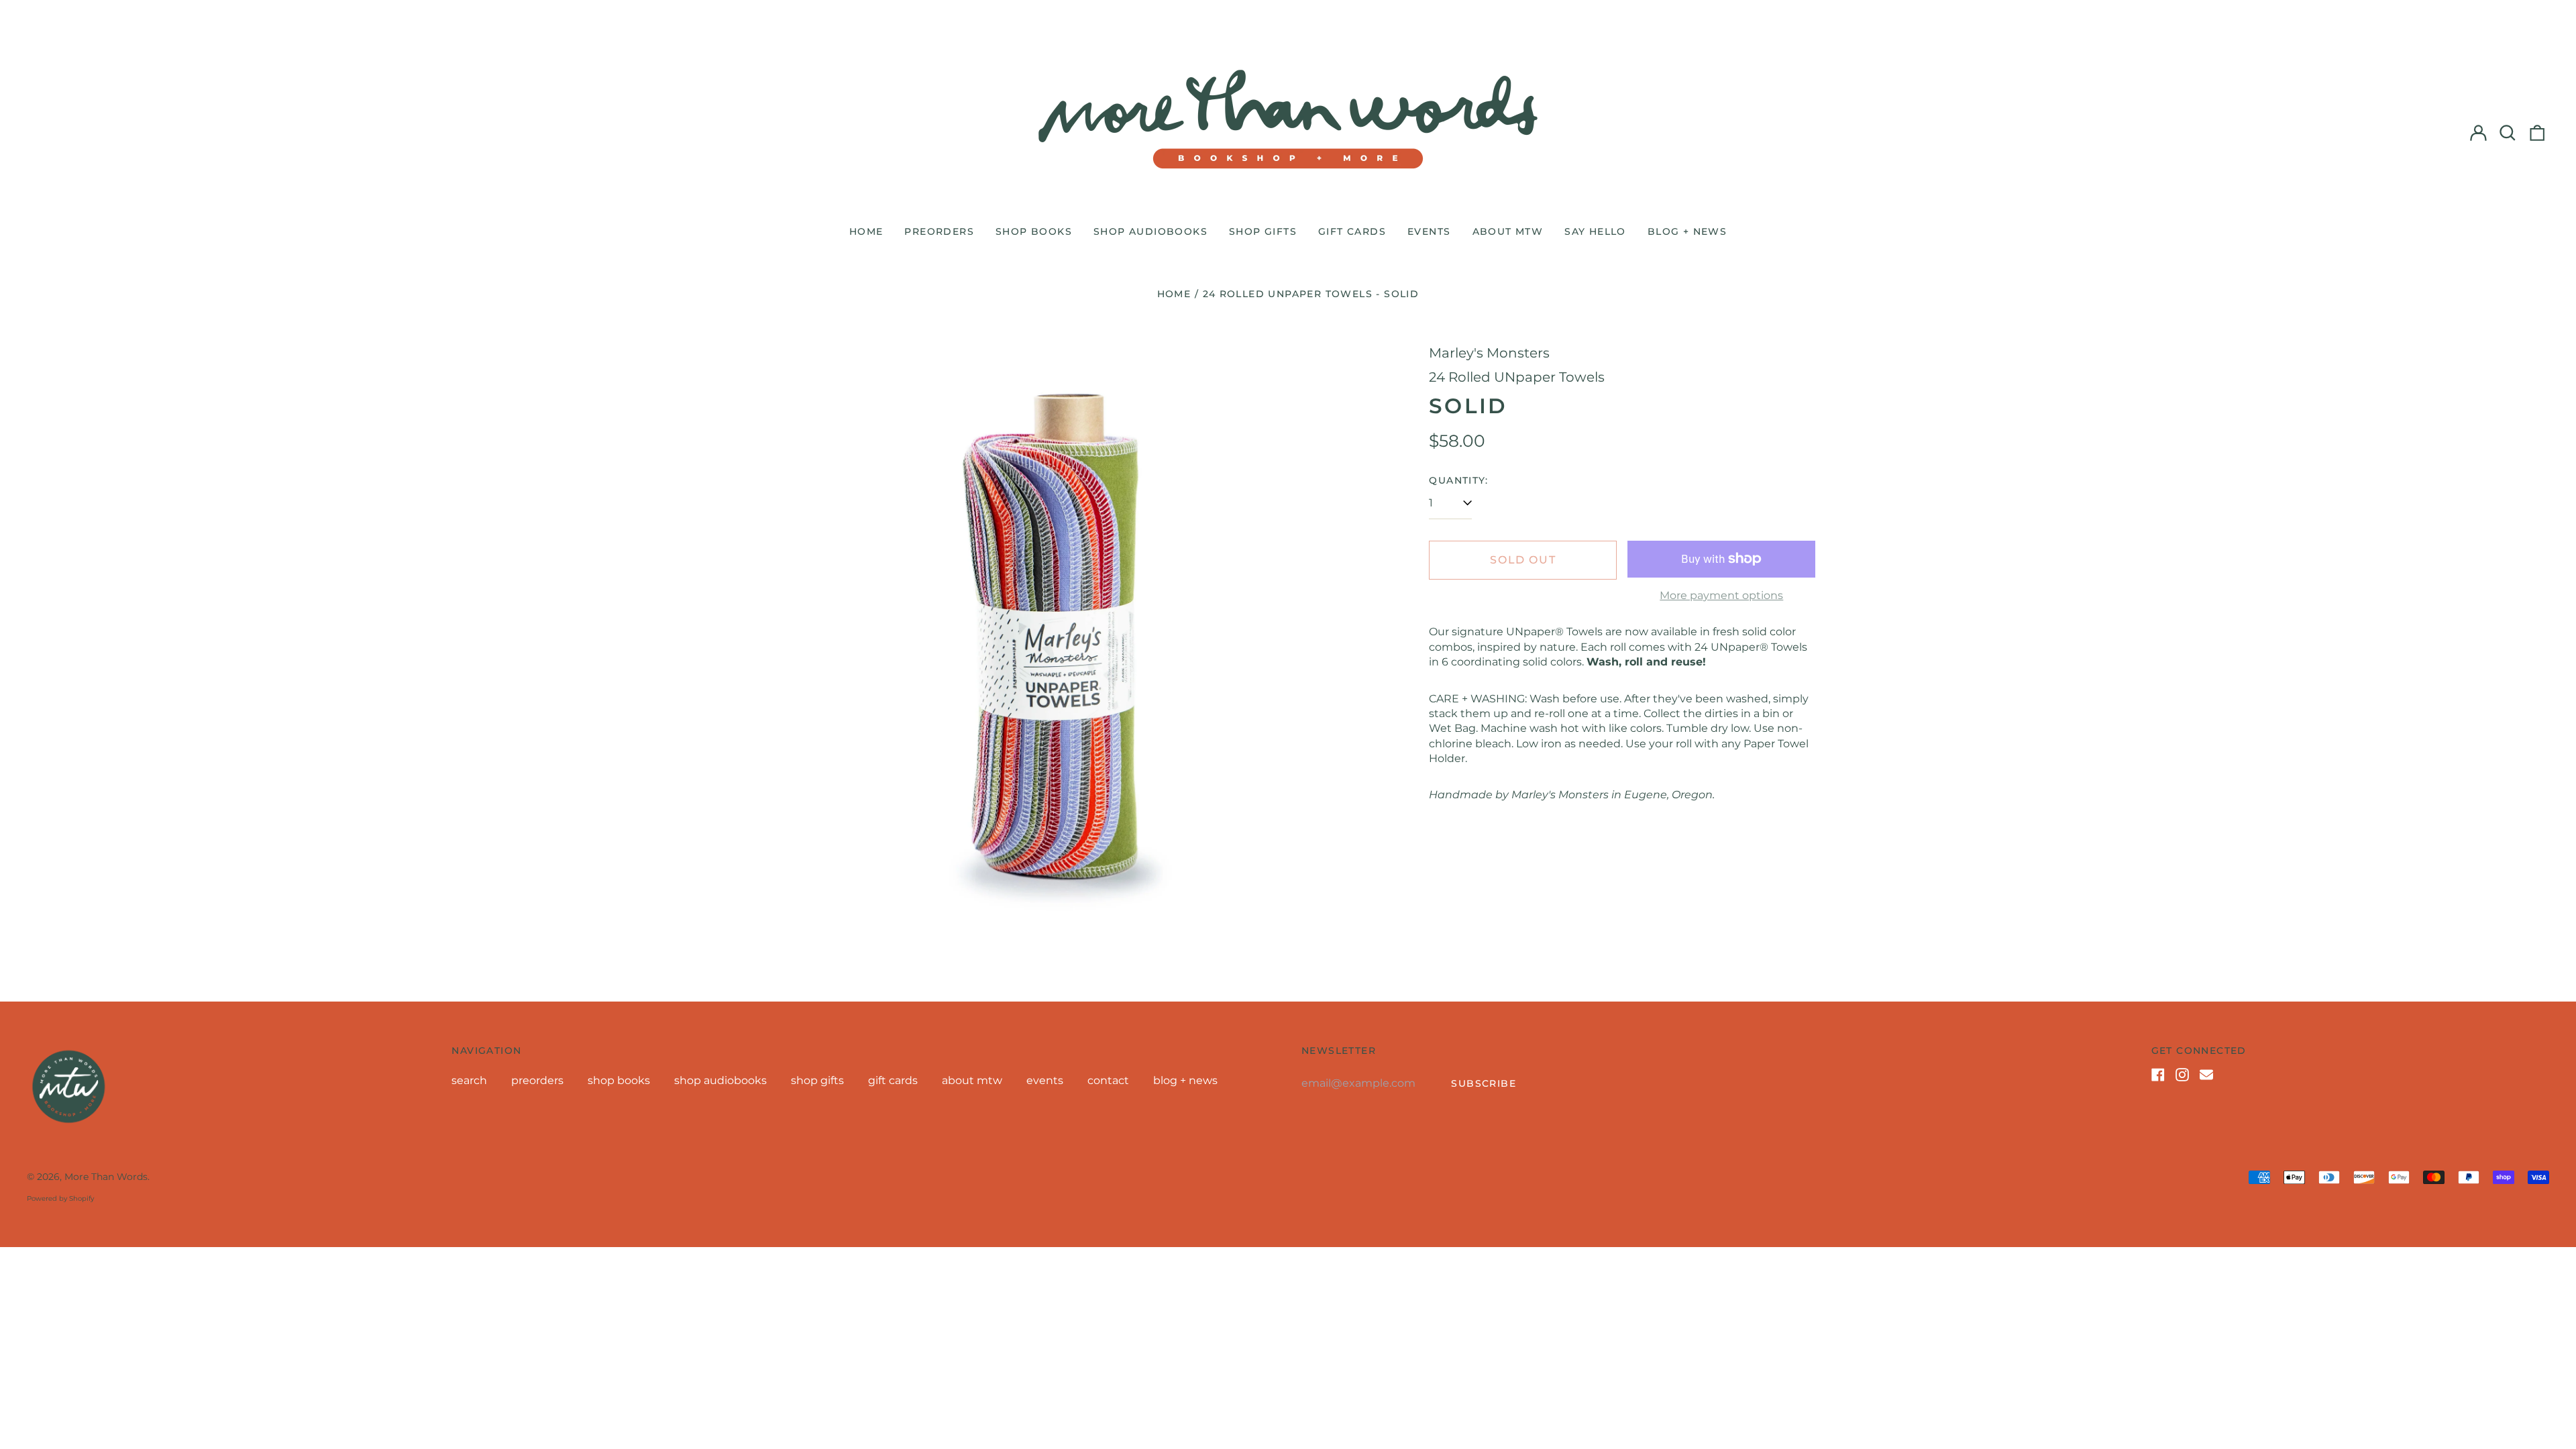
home (866, 231)
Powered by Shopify (60, 1198)
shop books (1034, 231)
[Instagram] (2182, 1075)
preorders (939, 231)
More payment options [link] (1721, 595)
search (469, 1080)
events (1429, 231)
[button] (2508, 133)
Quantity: (1458, 480)
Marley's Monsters (1489, 353)
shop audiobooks (1150, 231)
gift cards (1352, 231)
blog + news (1687, 231)
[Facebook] (2158, 1075)
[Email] (2206, 1075)
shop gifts (1263, 231)
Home (1174, 294)
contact (1108, 1080)
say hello (1595, 231)
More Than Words (106, 1177)
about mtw (1508, 231)
